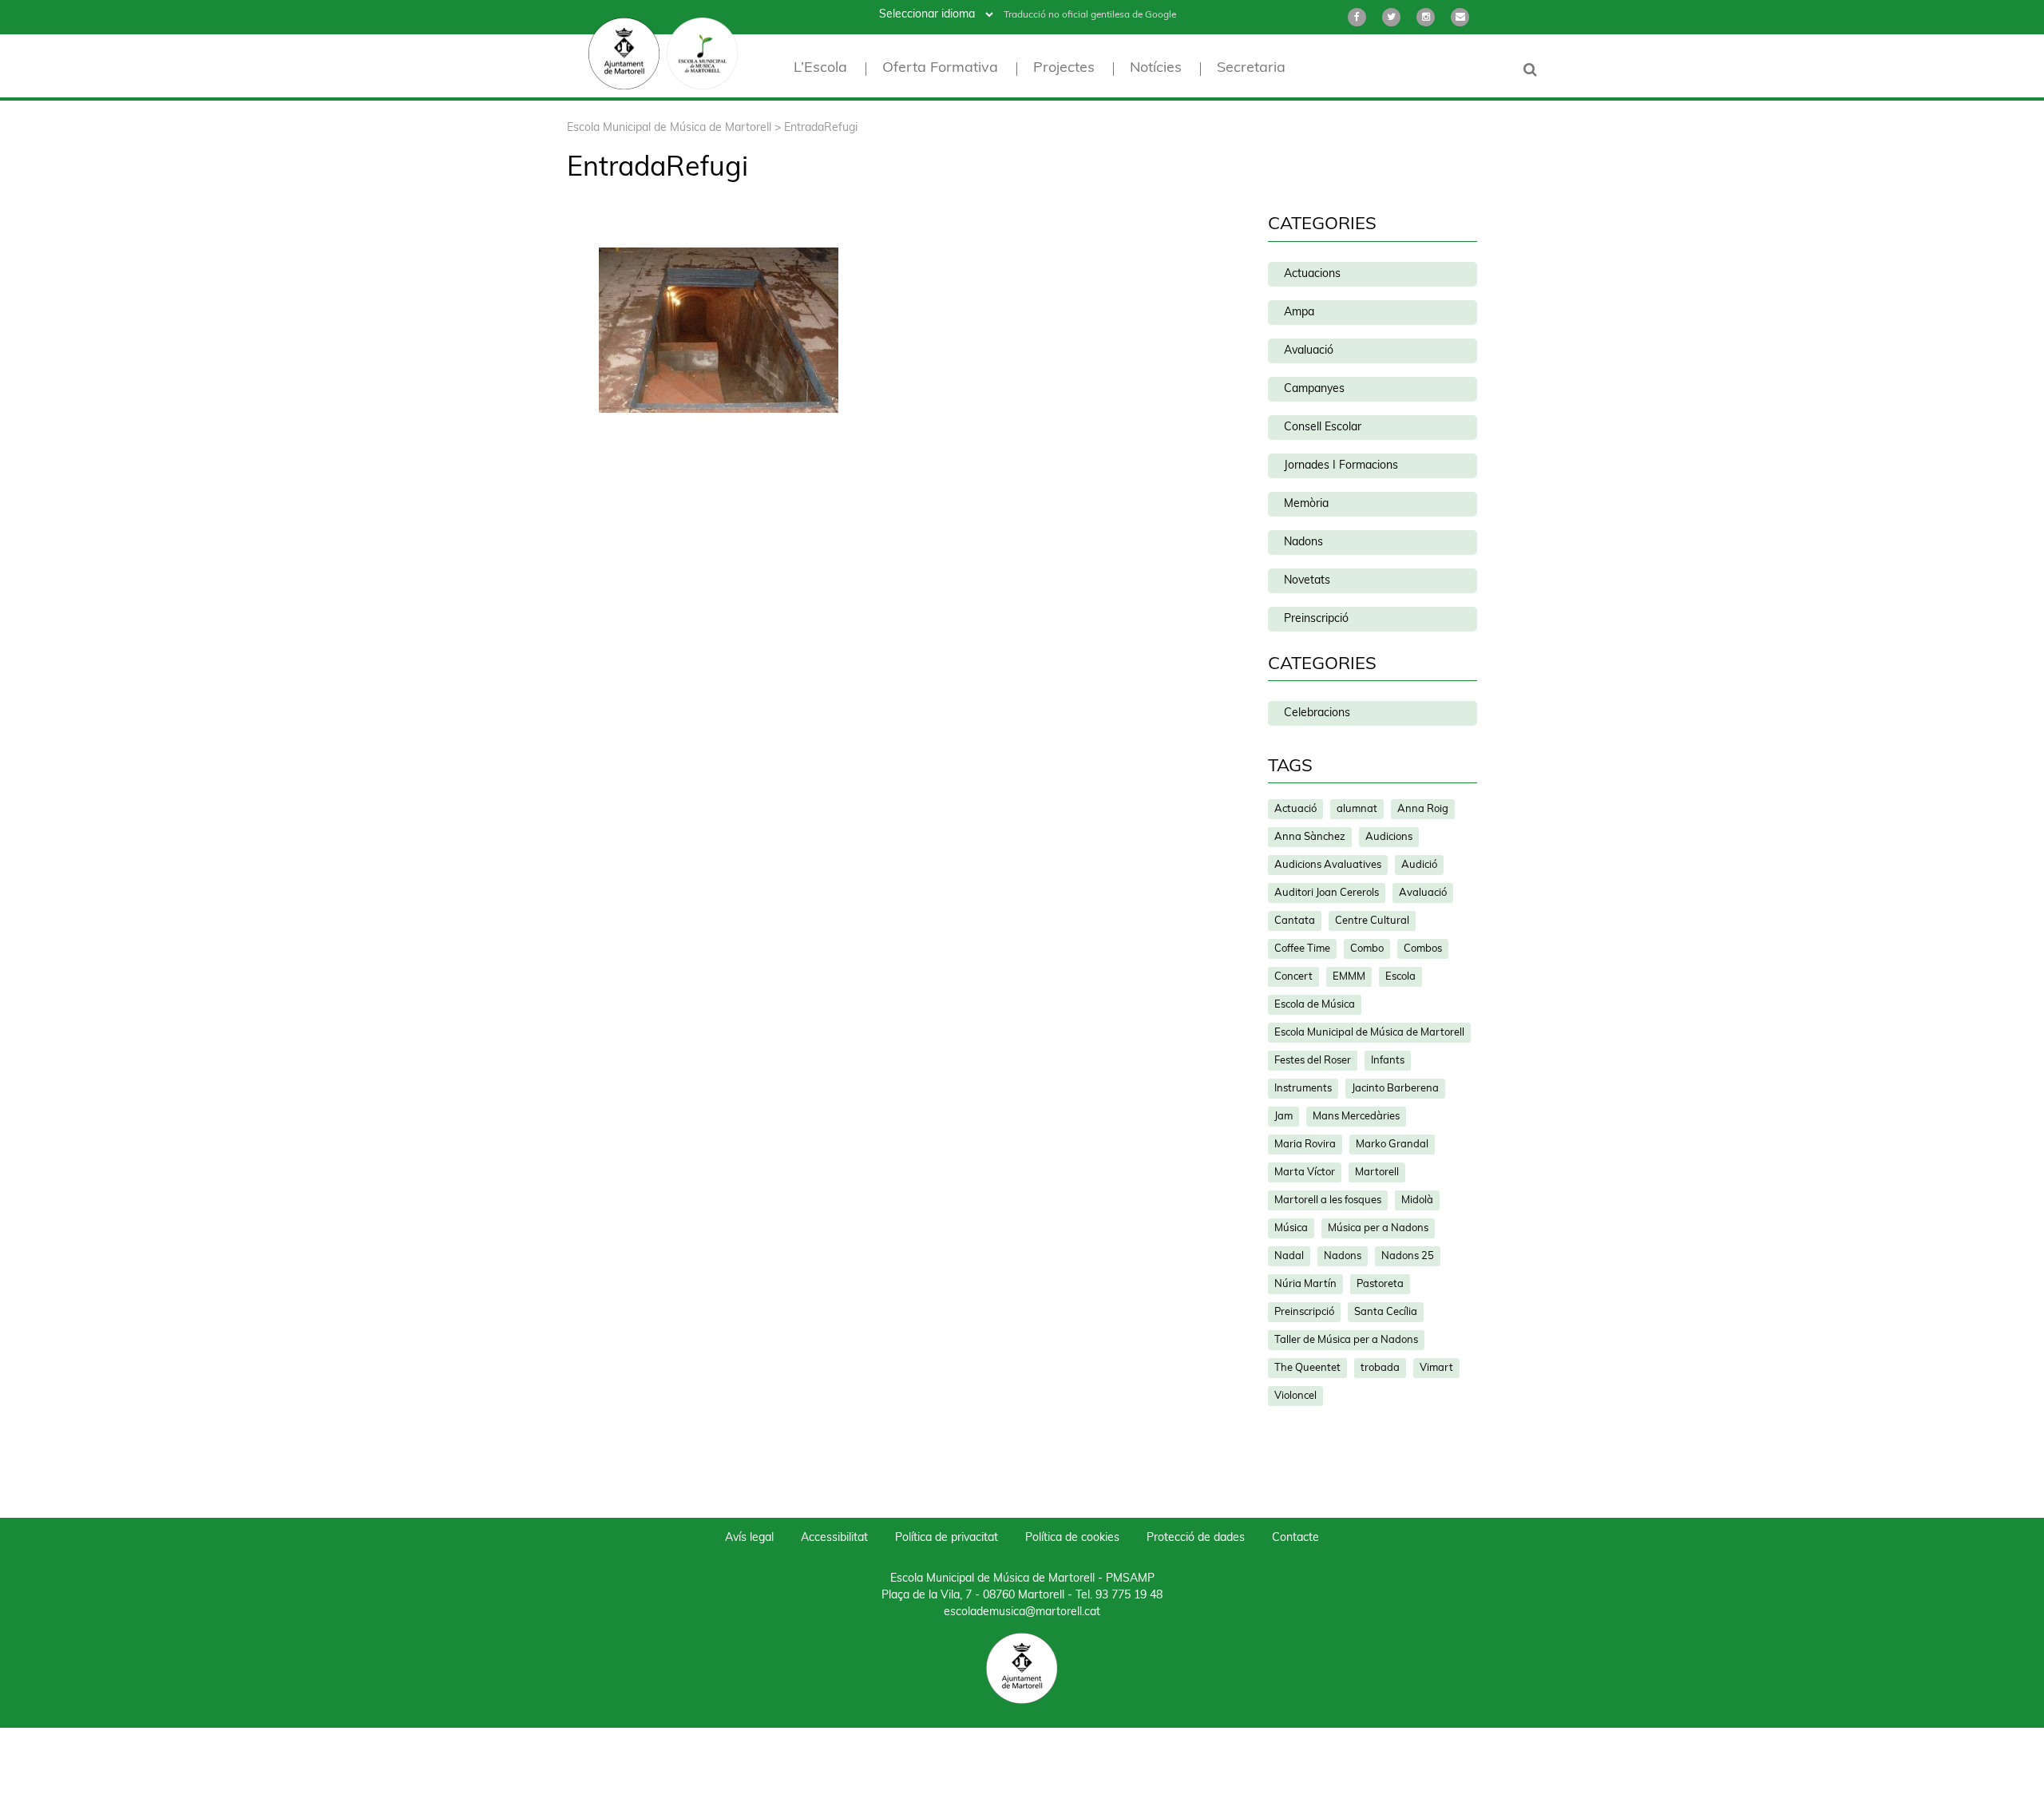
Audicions (1389, 837)
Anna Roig (1423, 809)
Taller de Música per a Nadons (1346, 1340)
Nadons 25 (1408, 1256)
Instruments (1303, 1089)
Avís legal (749, 1538)
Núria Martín (1305, 1284)
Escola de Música (1315, 1005)
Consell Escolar (1323, 428)
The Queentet (1307, 1368)
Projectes (1064, 69)
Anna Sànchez (1310, 837)
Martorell (1377, 1172)
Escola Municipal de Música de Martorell (1369, 1033)
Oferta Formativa (940, 69)
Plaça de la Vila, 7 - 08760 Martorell (973, 1596)
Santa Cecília (1386, 1312)
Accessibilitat (834, 1538)
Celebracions (1317, 713)
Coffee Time (1302, 949)
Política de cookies (1072, 1538)
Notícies (1156, 69)
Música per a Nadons (1378, 1228)
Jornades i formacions (1341, 466)
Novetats (1307, 581)
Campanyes (1314, 389)
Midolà (1417, 1200)
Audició (1419, 865)
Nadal (1289, 1256)
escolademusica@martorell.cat (1022, 1612)
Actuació (1295, 809)
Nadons (1303, 543)
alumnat (1357, 809)
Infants (1388, 1061)
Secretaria (1251, 69)
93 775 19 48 (1129, 1596)
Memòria (1306, 504)
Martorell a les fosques (1328, 1200)
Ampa (1299, 313)
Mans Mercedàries (1356, 1117)
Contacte (1295, 1538)
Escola (1400, 977)
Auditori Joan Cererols (1327, 893)
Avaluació (1309, 351)
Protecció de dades (1196, 1538)
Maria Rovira (1305, 1145)
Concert (1293, 977)
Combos (1423, 949)
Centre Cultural (1372, 921)
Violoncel (1295, 1396)
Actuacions (1312, 274)
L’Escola (820, 69)
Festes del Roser (1313, 1061)
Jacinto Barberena (1395, 1089)
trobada (1380, 1368)
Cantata (1295, 921)
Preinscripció (1316, 619)
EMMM (1349, 977)
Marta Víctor (1305, 1172)
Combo (1367, 949)
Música (1291, 1228)
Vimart (1436, 1368)
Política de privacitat (947, 1538)
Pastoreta (1380, 1284)
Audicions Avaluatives (1328, 865)
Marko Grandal (1392, 1145)
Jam (1283, 1117)
